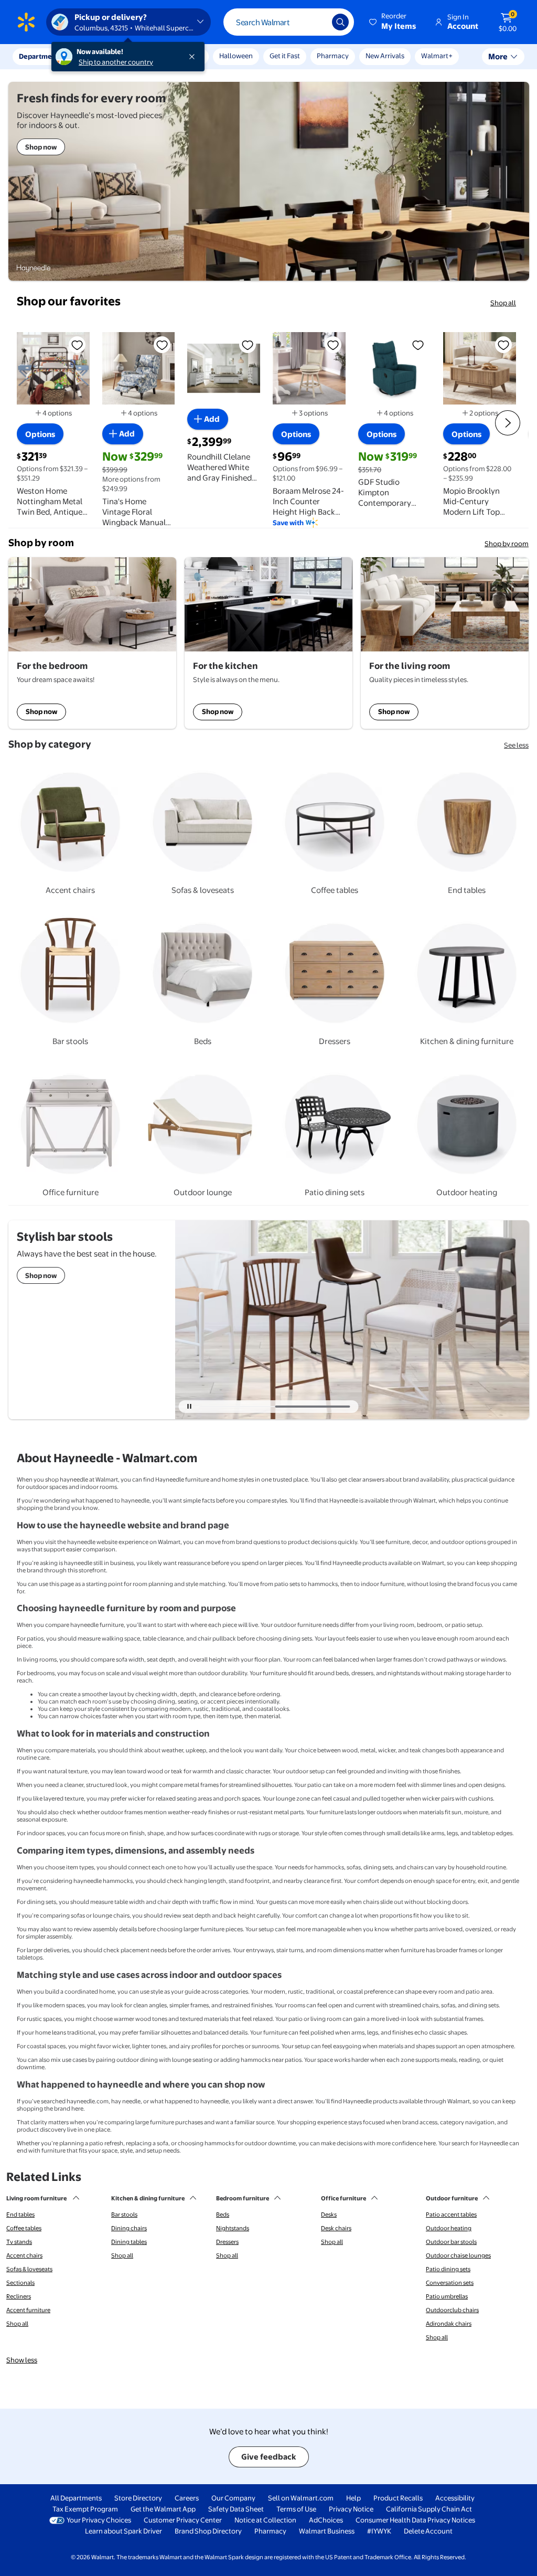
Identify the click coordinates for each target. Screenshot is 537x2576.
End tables (20, 2215)
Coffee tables (24, 2228)
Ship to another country (116, 62)
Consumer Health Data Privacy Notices (415, 2520)
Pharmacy (333, 56)
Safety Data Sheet (236, 2509)
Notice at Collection (265, 2520)
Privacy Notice (351, 2509)
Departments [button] (40, 56)
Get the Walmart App (163, 2509)
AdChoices (326, 2520)
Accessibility (455, 2498)
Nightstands (233, 2228)
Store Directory (138, 2498)
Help (353, 2498)
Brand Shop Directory (208, 2531)
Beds (223, 2215)
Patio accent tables (451, 2215)
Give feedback (269, 2457)
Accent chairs (24, 2255)
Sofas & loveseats (29, 2269)
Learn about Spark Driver (123, 2531)
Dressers (227, 2242)
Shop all (503, 303)
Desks (329, 2215)
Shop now (41, 711)
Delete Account (428, 2531)
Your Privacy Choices (99, 2520)
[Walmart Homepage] (26, 22)
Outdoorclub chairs (452, 2310)
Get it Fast (285, 56)
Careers (187, 2498)
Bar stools (124, 2215)
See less (516, 745)
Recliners (19, 2296)
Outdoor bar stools (451, 2242)
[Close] (194, 57)
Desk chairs (336, 2228)
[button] (393, 22)
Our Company (233, 2498)
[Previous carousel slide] (241, 1407)
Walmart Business (327, 2531)
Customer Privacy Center (183, 2520)
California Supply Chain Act (429, 2509)
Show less (22, 2360)
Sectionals (20, 2283)
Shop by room (507, 544)
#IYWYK (379, 2531)
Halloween (236, 56)
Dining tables (129, 2242)
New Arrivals (385, 56)
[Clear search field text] (316, 22)
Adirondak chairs (449, 2324)
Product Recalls (398, 2498)
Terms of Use (296, 2509)
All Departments (76, 2498)
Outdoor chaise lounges (458, 2255)
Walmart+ (437, 56)
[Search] (340, 22)
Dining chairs (129, 2228)
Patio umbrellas (447, 2296)
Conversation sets (450, 2283)
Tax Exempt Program (85, 2509)
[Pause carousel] (189, 1407)
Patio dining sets (448, 2269)
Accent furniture (28, 2310)
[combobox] (289, 22)
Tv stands (19, 2242)
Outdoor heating (449, 2228)
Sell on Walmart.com (301, 2498)
